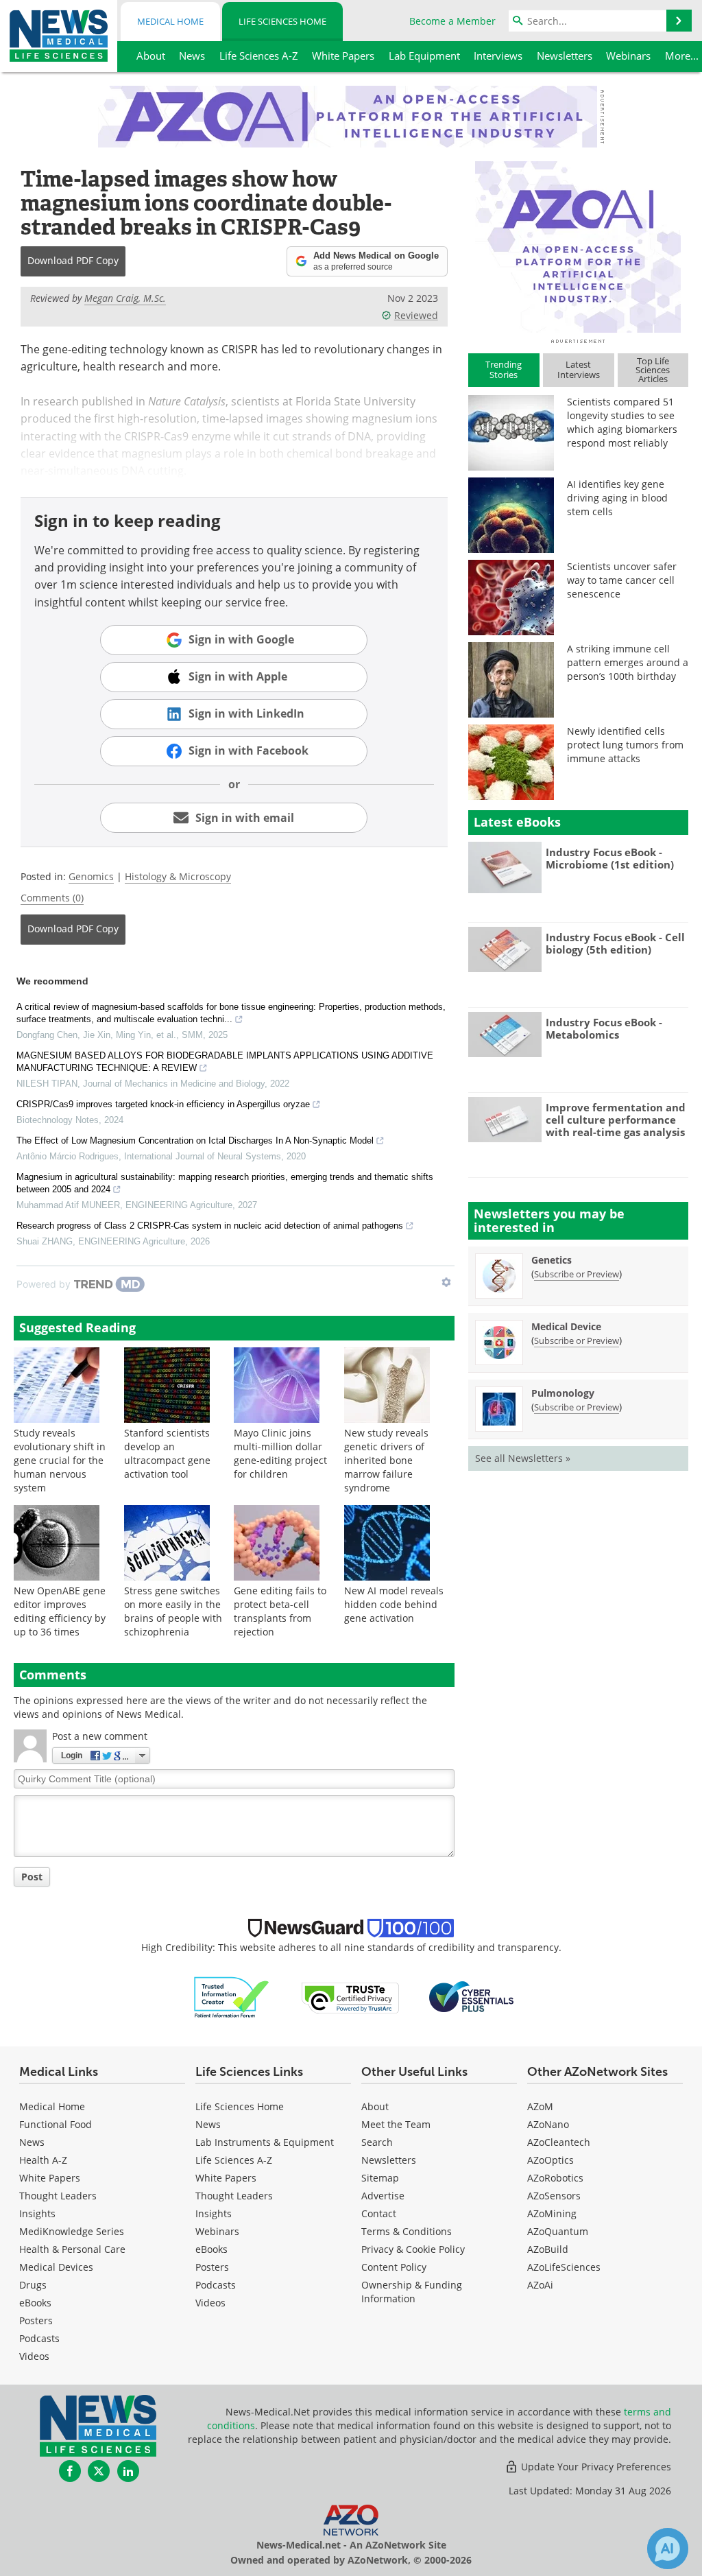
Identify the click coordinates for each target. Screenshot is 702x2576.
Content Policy (394, 2267)
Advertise (383, 2196)
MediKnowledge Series (72, 2231)
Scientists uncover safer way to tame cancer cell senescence (622, 580)
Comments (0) (52, 898)
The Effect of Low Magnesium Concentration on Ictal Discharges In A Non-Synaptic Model (195, 1141)
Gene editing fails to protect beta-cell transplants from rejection (280, 1611)
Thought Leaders (58, 2196)
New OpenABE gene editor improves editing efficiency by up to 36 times (60, 1611)
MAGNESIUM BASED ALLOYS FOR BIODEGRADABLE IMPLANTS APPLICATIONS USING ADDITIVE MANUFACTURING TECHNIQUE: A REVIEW (225, 1062)
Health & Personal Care (72, 2249)
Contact (379, 2213)
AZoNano (548, 2124)
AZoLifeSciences (564, 2267)
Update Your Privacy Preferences (595, 2467)
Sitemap (380, 2178)
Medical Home (170, 21)
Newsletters (389, 2160)
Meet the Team (396, 2124)
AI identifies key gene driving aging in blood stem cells (617, 498)
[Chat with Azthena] (668, 2549)
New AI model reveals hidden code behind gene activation (394, 1604)
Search (377, 2142)
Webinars (217, 2231)
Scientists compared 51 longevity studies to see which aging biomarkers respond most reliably (622, 422)
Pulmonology (563, 1393)
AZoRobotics (555, 2178)
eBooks (35, 2303)
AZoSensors (554, 2196)
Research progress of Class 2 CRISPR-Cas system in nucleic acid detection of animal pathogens (210, 1226)
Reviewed (416, 315)
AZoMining (552, 2213)
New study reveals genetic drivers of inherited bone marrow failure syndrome (386, 1460)
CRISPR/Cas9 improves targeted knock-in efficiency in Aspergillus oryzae (163, 1104)
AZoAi (540, 2285)
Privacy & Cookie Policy (413, 2249)
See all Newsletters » (523, 1458)
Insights (37, 2213)
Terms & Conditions (407, 2231)
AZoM (540, 2106)
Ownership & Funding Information (412, 2292)
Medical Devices (56, 2267)
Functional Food (56, 2124)
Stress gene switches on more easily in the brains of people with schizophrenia (173, 1611)
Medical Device (566, 1326)
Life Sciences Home (282, 21)
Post (32, 1877)
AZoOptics (550, 2160)
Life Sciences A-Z (234, 2160)
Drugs (33, 2285)
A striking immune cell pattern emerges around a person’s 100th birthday (628, 662)
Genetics (552, 1260)
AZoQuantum (558, 2231)
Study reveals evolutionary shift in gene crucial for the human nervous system (60, 1460)
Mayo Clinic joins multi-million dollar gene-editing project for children (280, 1453)
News (32, 2142)
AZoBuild (548, 2249)
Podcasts (39, 2338)
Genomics (91, 876)
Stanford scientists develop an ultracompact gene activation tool (167, 1453)
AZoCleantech (559, 2142)
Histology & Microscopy (178, 876)
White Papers (50, 2178)
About (375, 2106)
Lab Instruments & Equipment (265, 2142)
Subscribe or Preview (577, 1274)
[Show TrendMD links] (446, 1282)
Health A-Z (43, 2160)
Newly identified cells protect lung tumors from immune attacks (625, 745)
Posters (36, 2320)
